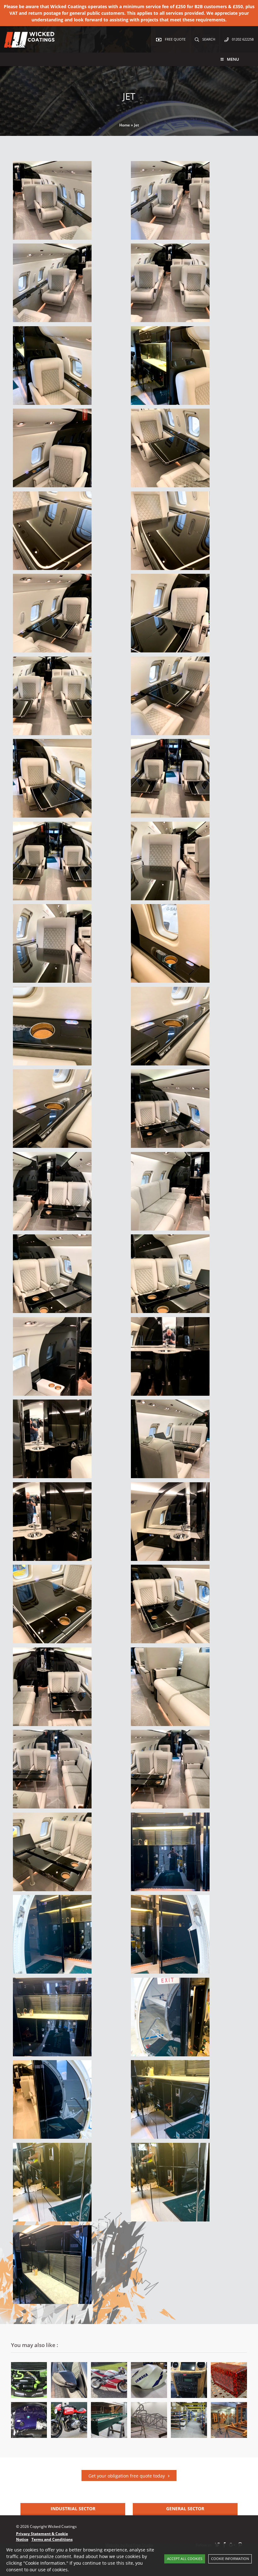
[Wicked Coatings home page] (25, 44)
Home (125, 125)
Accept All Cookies (185, 2559)
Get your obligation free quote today (127, 2476)
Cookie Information (230, 2559)
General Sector (185, 2509)
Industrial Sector (73, 2509)
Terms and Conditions (52, 2539)
